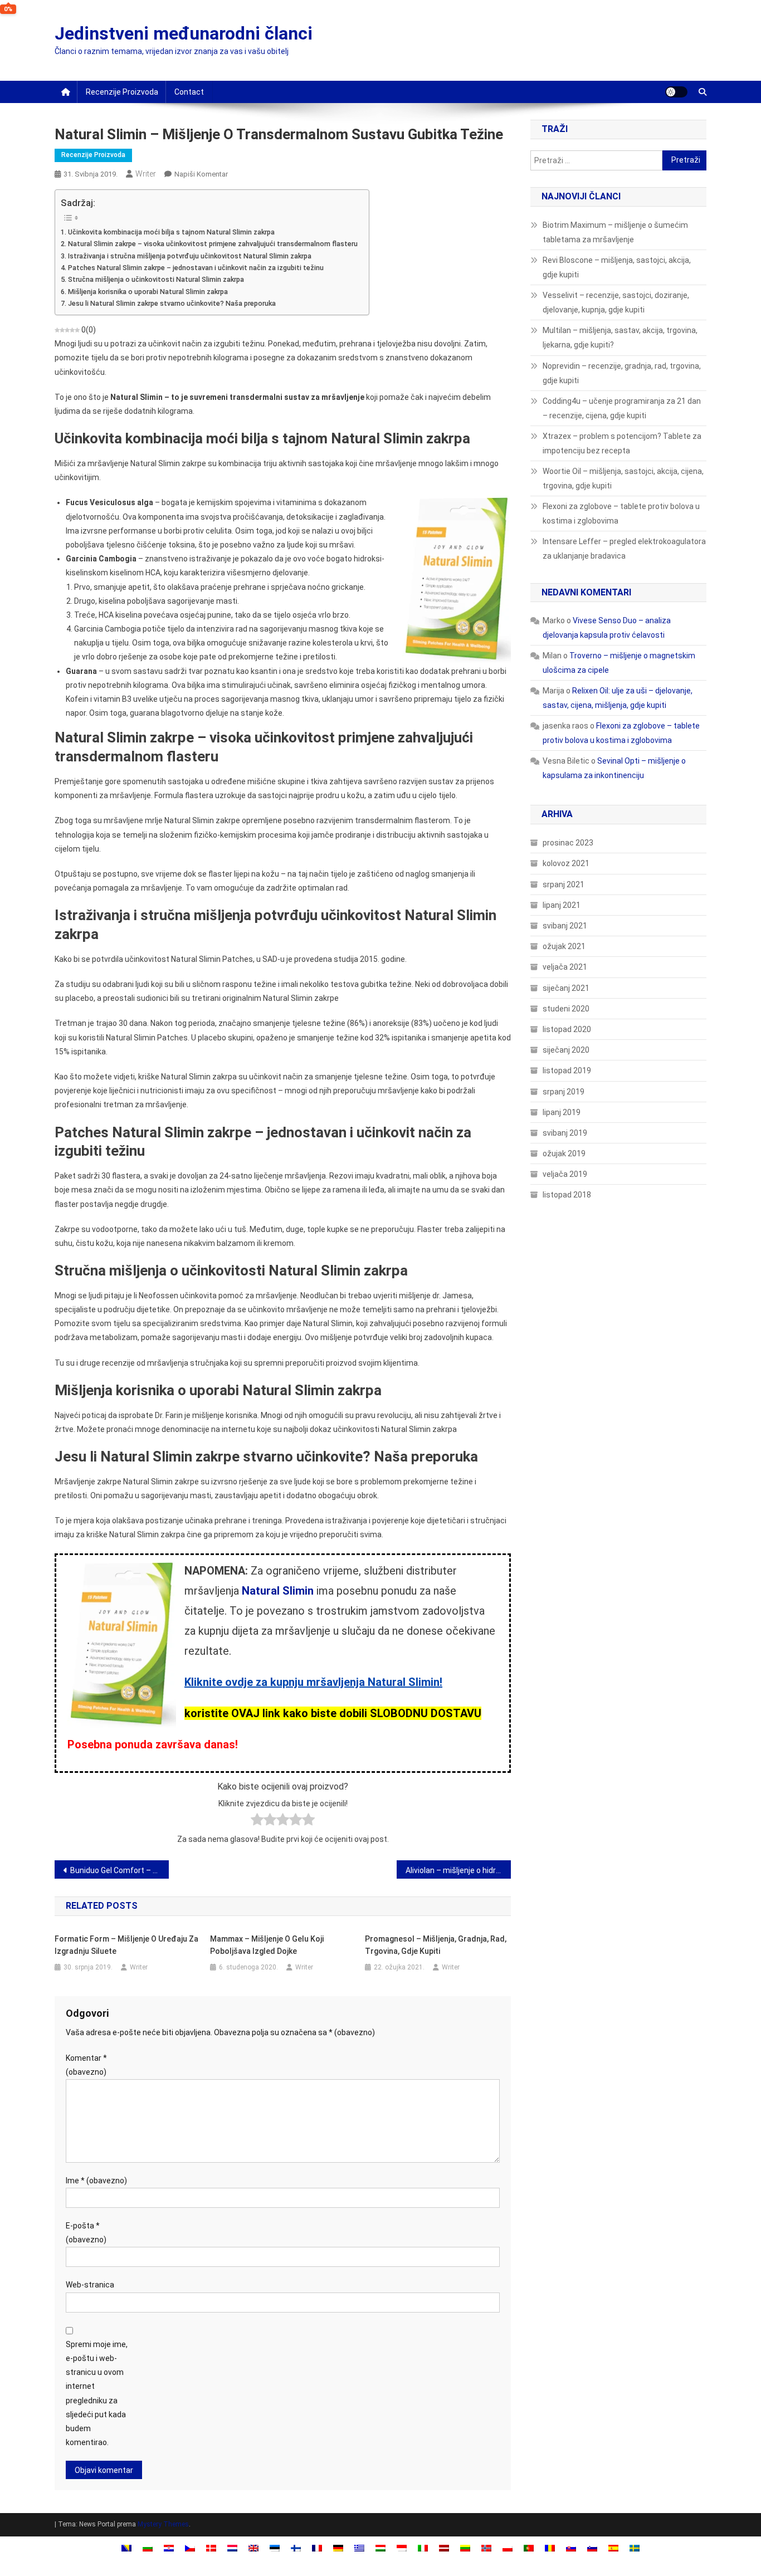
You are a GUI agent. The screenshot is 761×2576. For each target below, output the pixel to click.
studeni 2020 (566, 1009)
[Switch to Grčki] (359, 2548)
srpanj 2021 (564, 884)
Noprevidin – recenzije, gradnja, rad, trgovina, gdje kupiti (622, 373)
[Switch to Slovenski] (592, 2548)
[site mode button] (676, 92)
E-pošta (86, 2233)
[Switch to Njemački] (338, 2548)
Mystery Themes (163, 2524)
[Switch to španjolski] (613, 2548)
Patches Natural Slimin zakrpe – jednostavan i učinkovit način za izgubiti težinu (196, 268)
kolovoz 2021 (566, 863)
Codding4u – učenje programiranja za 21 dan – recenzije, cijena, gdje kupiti (622, 408)
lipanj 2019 (562, 1112)
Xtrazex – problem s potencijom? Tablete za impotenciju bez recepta (622, 443)
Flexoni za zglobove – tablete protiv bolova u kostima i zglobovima (621, 514)
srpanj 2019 (564, 1092)
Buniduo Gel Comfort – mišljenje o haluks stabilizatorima (119, 1870)
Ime (96, 2181)
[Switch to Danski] (211, 2548)
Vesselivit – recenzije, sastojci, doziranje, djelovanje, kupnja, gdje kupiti (616, 302)
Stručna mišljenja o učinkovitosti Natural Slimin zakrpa (156, 279)
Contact (189, 92)
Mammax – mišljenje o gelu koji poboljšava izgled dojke (267, 1945)
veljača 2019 (565, 1174)
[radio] (257, 1822)
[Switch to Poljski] (508, 2548)
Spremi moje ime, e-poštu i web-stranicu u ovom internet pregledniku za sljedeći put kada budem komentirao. (97, 2393)
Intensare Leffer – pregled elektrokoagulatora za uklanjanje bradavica (624, 549)
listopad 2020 (567, 1029)
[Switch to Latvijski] (444, 2548)
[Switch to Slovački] (571, 2548)
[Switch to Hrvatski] (169, 2548)
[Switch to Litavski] (465, 2548)
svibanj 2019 (565, 1133)
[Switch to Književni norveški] (486, 2548)
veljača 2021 (565, 967)
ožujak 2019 (564, 1153)
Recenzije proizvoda (122, 92)
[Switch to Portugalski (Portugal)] (529, 2548)
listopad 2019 (567, 1071)
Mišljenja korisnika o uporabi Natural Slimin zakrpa (148, 292)
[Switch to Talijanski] (423, 2548)
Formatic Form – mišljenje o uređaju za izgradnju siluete (126, 1945)
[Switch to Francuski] (317, 2548)
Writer (146, 174)
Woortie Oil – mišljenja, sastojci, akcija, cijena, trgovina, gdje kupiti (623, 478)
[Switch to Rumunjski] (550, 2548)
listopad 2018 (567, 1195)
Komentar (86, 2065)
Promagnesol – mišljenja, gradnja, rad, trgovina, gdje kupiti (436, 1945)
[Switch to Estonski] (275, 2548)
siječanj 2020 (566, 1050)
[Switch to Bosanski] (126, 2548)
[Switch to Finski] (296, 2548)
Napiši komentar (201, 174)
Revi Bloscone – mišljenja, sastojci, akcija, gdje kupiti (617, 267)
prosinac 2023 (568, 843)
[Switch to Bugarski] (148, 2548)
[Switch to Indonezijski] (402, 2548)
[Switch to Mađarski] (380, 2548)
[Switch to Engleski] (253, 2548)
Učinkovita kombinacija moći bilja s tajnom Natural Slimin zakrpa (171, 232)
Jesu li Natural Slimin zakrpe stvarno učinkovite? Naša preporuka (172, 303)
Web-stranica (90, 2285)
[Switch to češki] (190, 2548)
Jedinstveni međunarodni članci (184, 33)
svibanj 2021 (565, 926)
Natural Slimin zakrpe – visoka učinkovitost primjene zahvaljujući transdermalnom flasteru (213, 244)
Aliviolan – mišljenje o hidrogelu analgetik (458, 1870)
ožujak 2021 (564, 946)
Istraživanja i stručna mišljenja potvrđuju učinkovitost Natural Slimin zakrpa (190, 256)
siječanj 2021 (566, 988)
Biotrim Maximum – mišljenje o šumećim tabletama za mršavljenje (615, 232)
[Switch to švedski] (635, 2548)
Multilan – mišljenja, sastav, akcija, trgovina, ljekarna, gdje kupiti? (620, 338)
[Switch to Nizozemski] (232, 2548)
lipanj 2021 (562, 905)
